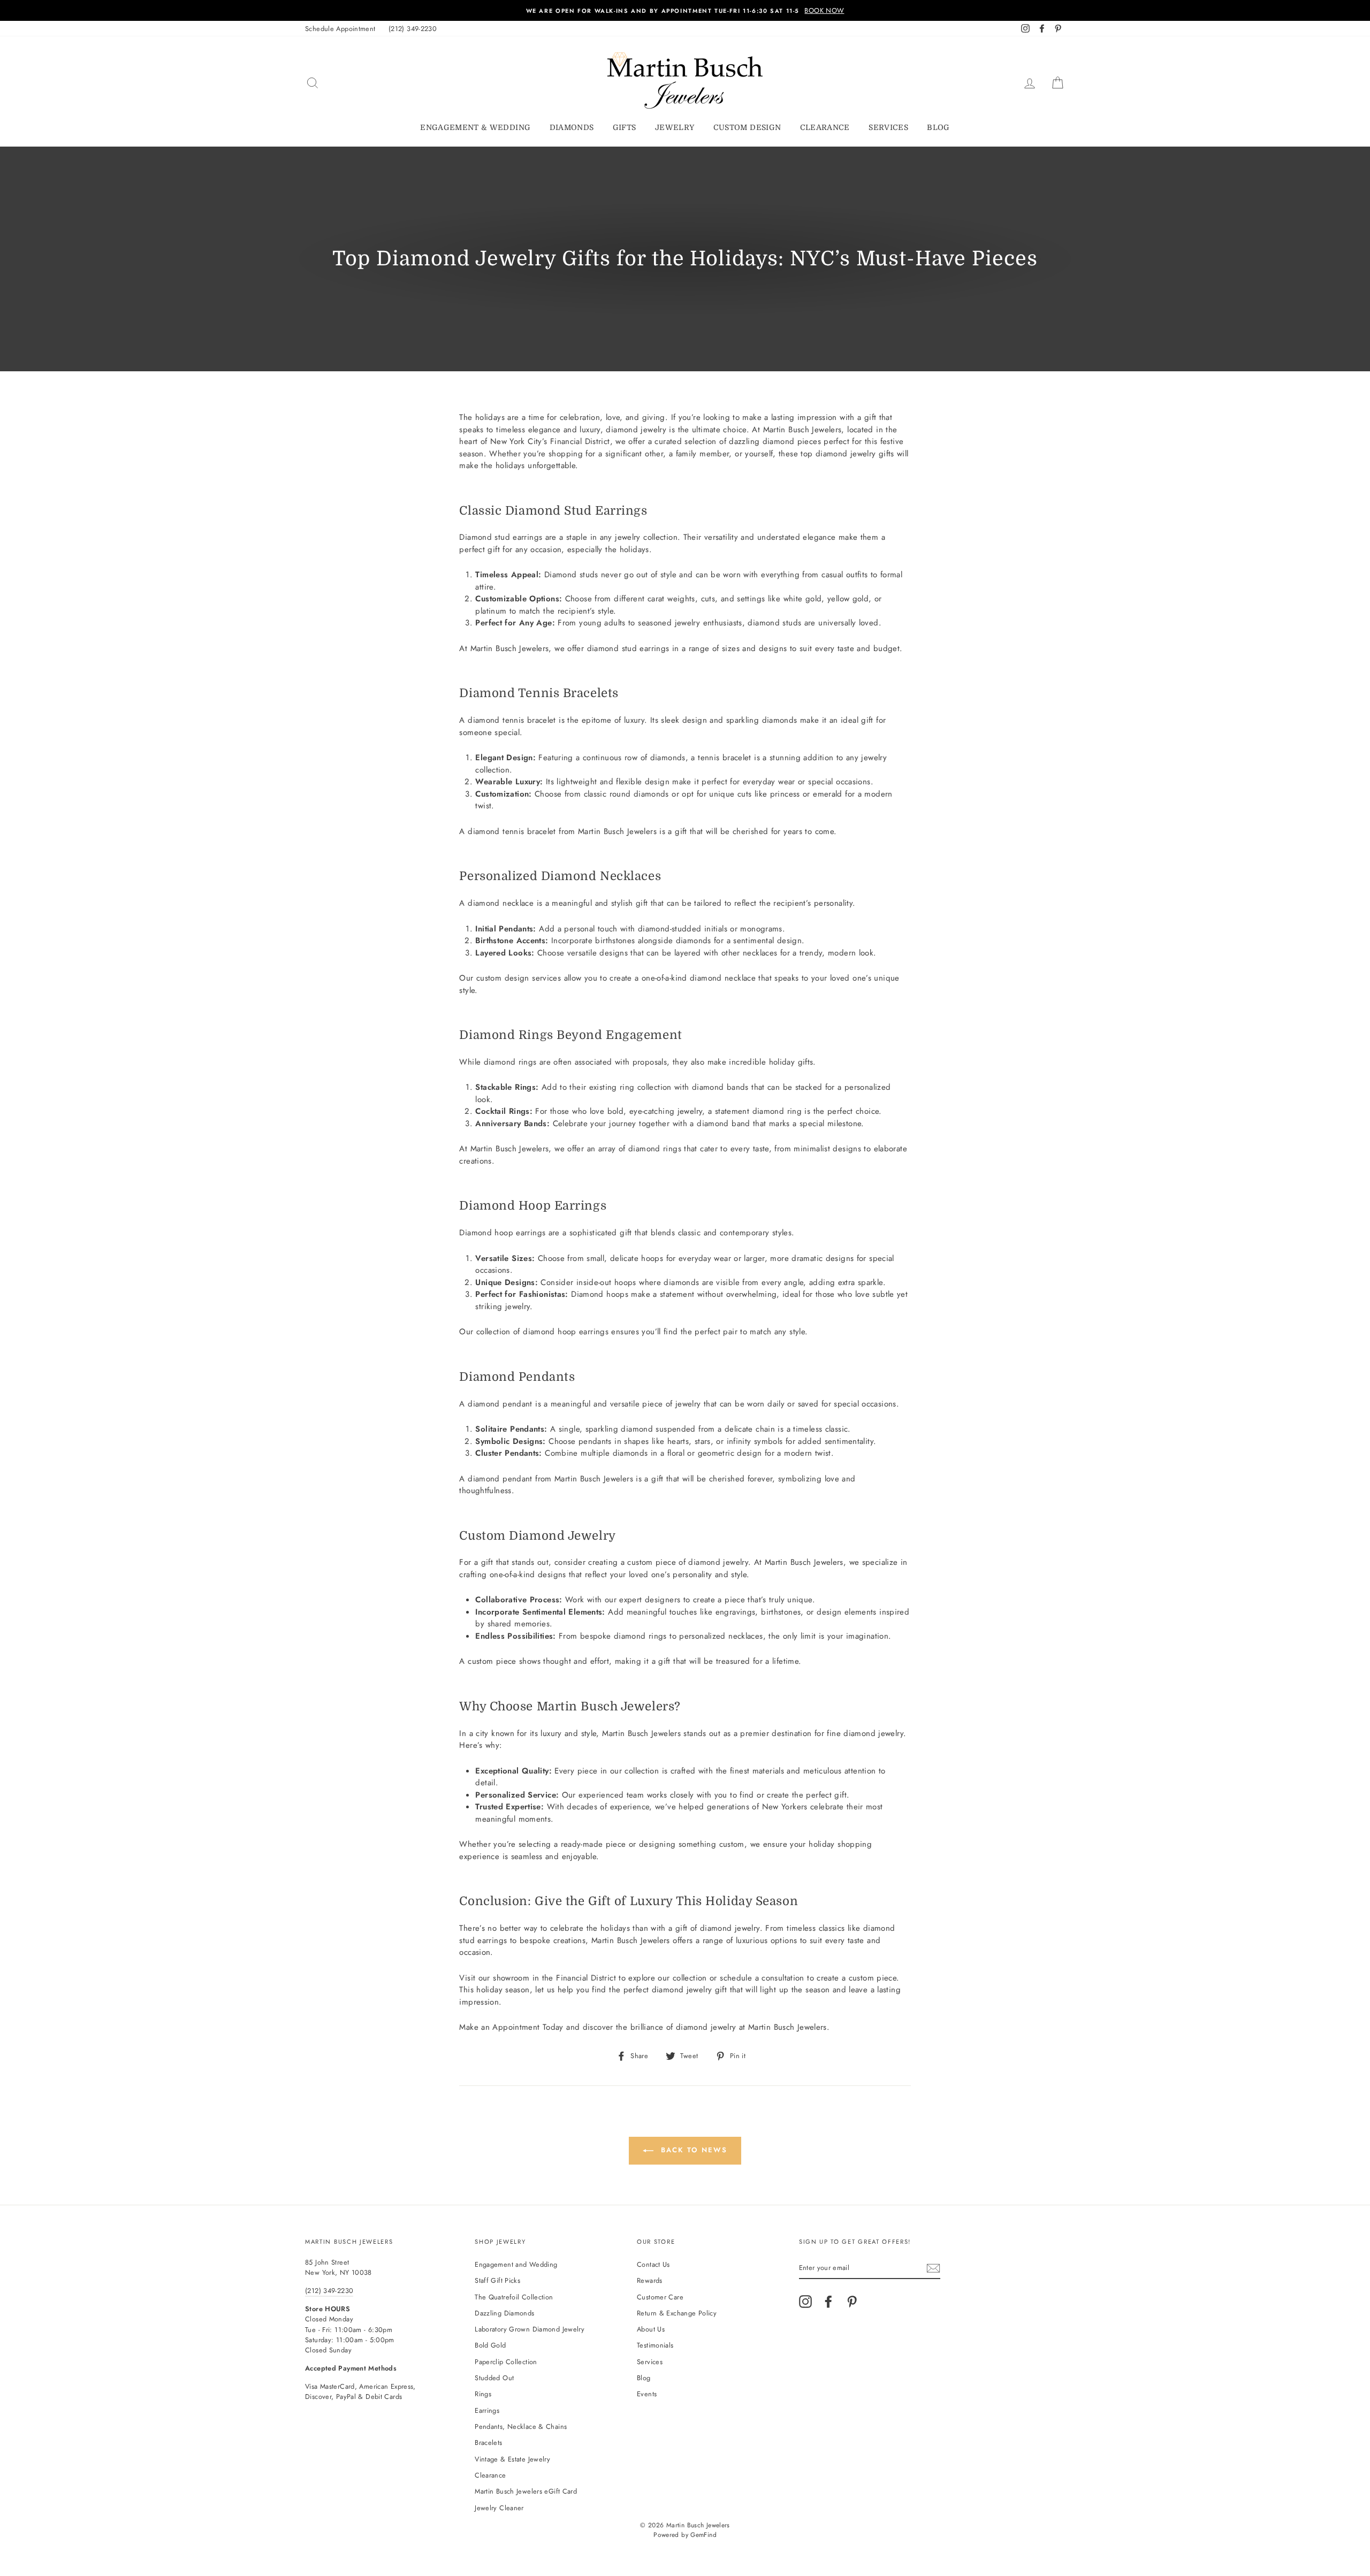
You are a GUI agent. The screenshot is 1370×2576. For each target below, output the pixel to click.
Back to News (692, 2150)
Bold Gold (490, 2345)
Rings (483, 2394)
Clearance (825, 127)
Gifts (625, 127)
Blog (938, 127)
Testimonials (655, 2345)
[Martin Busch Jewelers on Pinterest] (852, 2302)
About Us (651, 2329)
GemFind (703, 2535)
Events (647, 2394)
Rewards (650, 2280)
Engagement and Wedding (516, 2264)
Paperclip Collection (506, 2362)
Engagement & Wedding (475, 127)
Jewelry (675, 127)
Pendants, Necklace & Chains (521, 2426)
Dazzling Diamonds (504, 2313)
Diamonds (572, 127)
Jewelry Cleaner (499, 2508)
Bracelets (488, 2443)
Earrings (487, 2410)
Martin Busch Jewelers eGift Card (526, 2491)
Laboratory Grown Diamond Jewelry (530, 2329)
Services (888, 127)
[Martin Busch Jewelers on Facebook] (828, 2302)
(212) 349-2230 (413, 29)
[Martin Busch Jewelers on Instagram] (805, 2302)
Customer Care (660, 2297)
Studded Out (494, 2378)
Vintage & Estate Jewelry (512, 2459)
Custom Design (747, 127)
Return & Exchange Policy (677, 2313)
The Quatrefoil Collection (514, 2297)
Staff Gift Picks (497, 2280)
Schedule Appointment (340, 29)
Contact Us (653, 2264)
